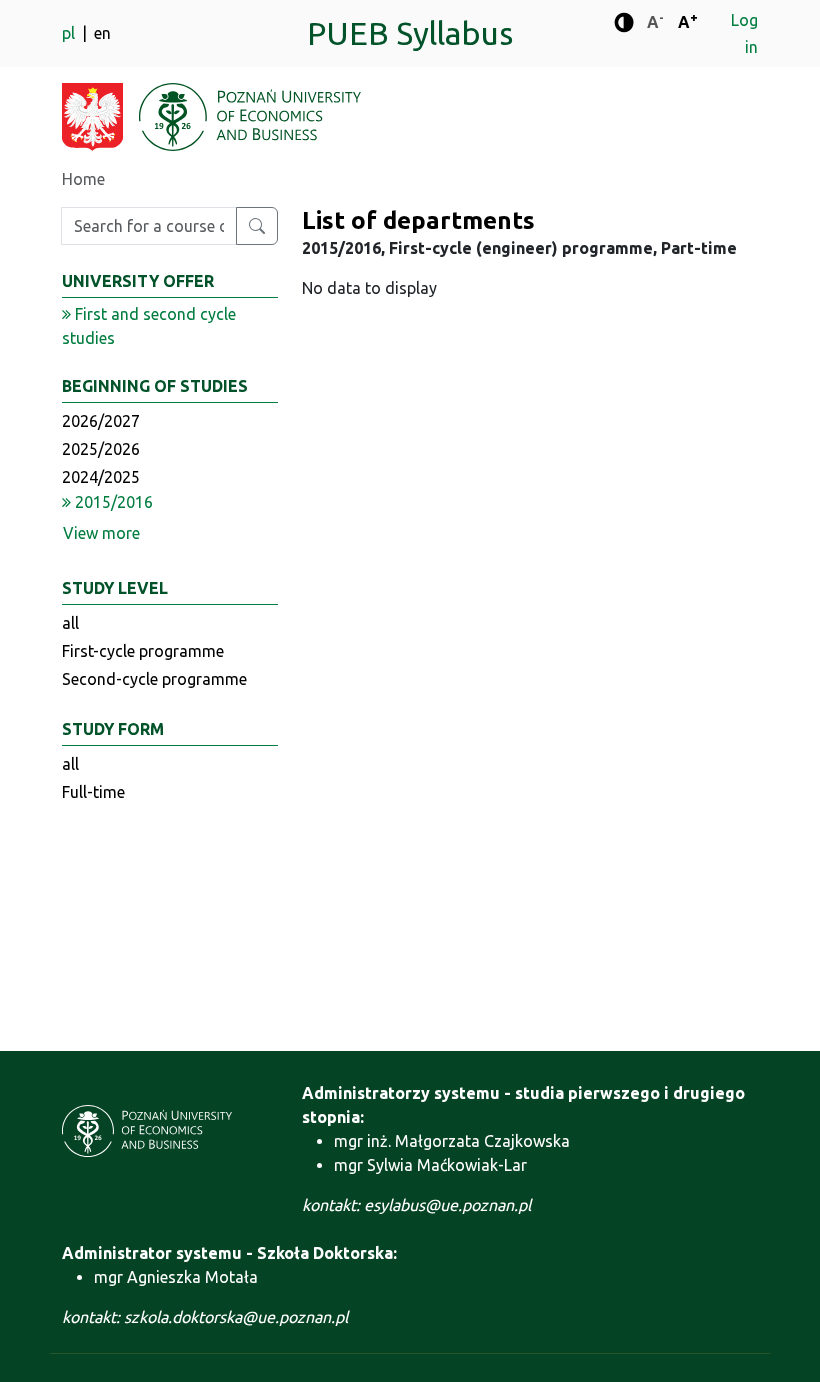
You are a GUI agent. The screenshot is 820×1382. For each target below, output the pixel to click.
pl (70, 33)
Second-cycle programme (154, 679)
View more (101, 533)
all (70, 623)
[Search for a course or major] (257, 226)
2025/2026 (101, 449)
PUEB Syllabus (410, 33)
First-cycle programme (143, 651)
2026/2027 (101, 421)
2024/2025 (101, 477)
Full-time (93, 792)
